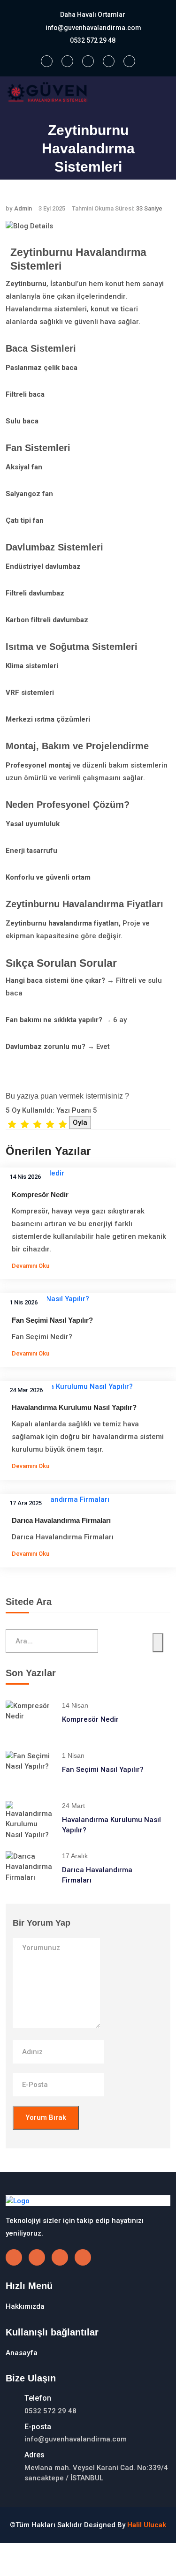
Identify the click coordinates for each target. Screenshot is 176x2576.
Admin (23, 208)
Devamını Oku (31, 1266)
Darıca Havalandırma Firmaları (61, 1520)
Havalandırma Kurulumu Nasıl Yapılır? (74, 1407)
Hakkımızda (25, 2306)
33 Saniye (149, 208)
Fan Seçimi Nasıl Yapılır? (52, 1320)
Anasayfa (76, 186)
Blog (109, 186)
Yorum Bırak (46, 2117)
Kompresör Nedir (40, 1194)
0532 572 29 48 (93, 40)
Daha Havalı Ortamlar (93, 15)
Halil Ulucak (147, 2525)
